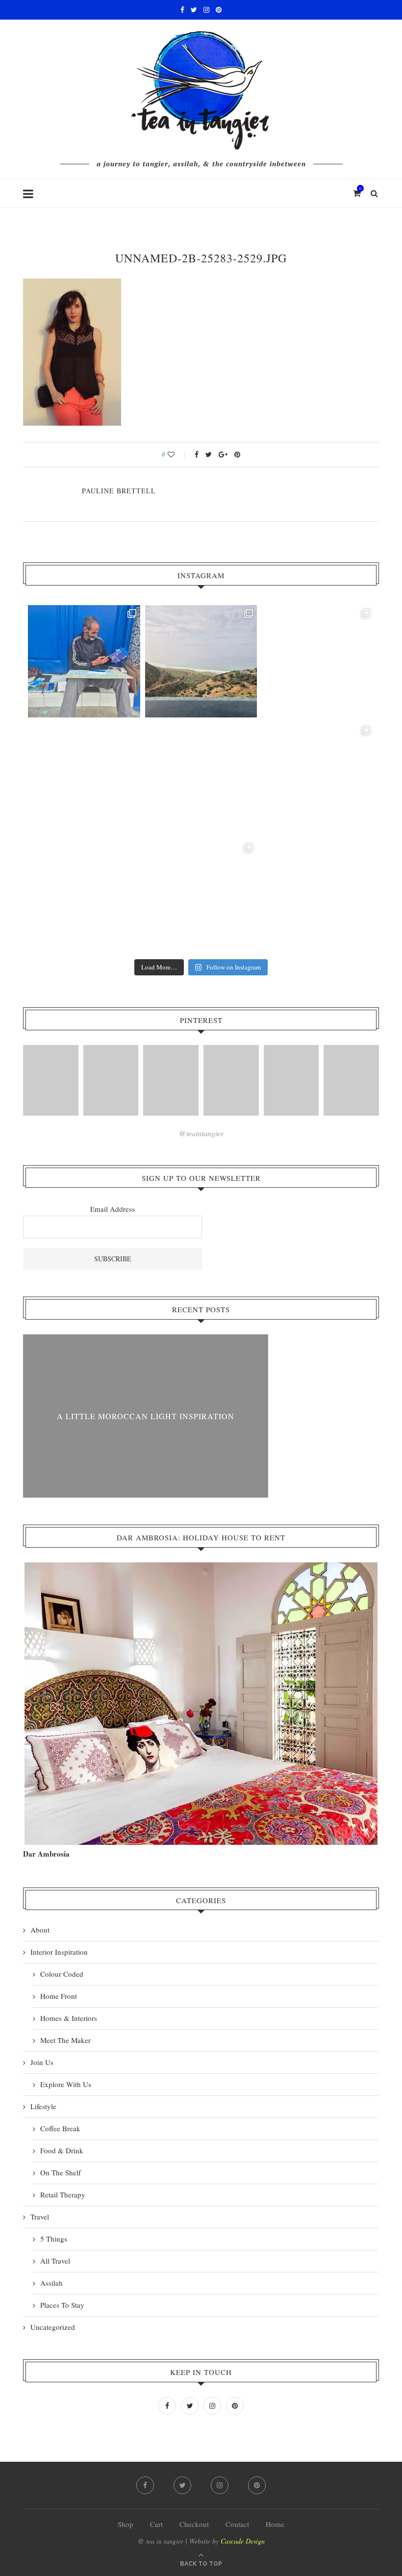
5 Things (54, 2239)
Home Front (59, 1996)
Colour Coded (62, 1974)
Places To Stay (62, 2305)
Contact (237, 2524)
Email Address (113, 1209)
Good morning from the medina (146, 1416)
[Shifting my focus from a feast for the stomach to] (84, 778)
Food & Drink (62, 2150)
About (40, 1930)
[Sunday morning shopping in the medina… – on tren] (318, 661)
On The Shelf (61, 2172)
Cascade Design (243, 2541)
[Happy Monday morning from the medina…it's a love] (318, 896)
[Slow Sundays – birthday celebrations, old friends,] (201, 661)
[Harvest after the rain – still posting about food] (84, 896)
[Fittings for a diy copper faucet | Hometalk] (291, 1080)
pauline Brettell (119, 491)
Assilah (51, 2283)
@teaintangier (201, 1133)
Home (275, 2524)
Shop (126, 2524)
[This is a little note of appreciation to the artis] (84, 661)
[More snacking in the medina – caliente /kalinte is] (318, 778)
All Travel (55, 2261)
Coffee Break (60, 2128)
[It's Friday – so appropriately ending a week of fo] (201, 778)
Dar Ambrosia (46, 1854)
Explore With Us (66, 2084)
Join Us (42, 2062)
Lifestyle (43, 2106)
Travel (40, 2217)
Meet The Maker (65, 2040)
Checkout (194, 2524)
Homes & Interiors (69, 2018)
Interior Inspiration (59, 1952)
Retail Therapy (63, 2194)
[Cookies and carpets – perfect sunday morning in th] (201, 896)
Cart (156, 2524)
